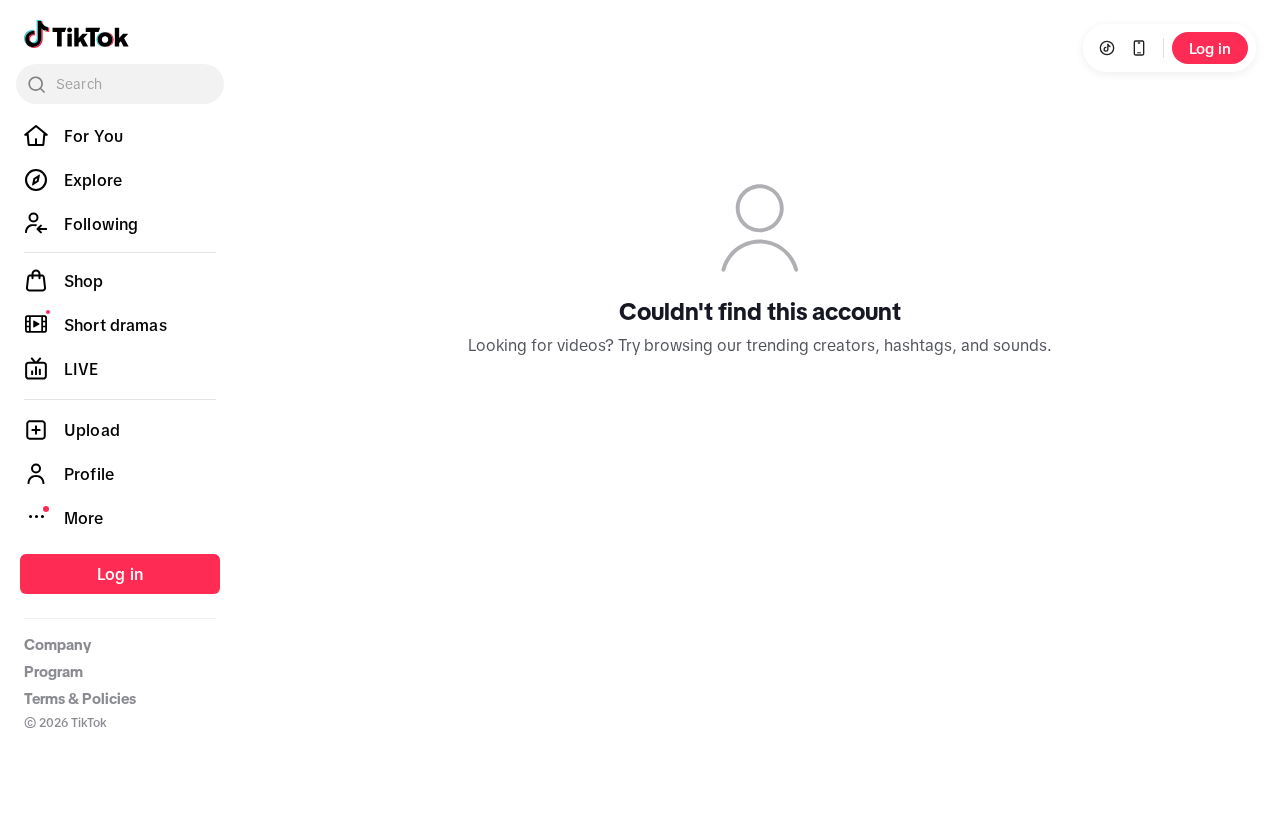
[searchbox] (120, 84)
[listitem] (120, 136)
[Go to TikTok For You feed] (76, 34)
